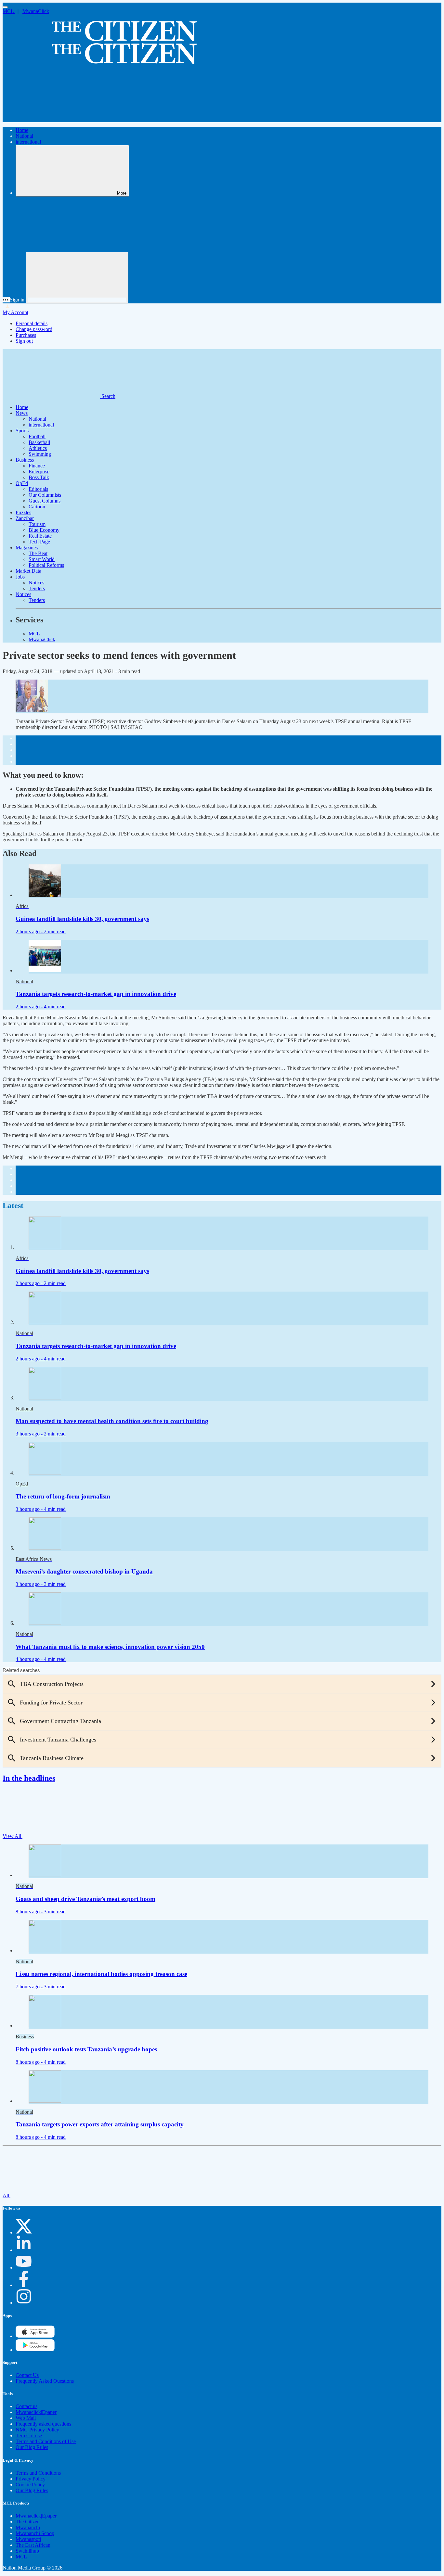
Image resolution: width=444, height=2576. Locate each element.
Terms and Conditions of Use (46, 2441)
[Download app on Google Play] (35, 2336)
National (24, 136)
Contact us (26, 2406)
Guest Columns (45, 501)
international (28, 142)
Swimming (40, 454)
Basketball (39, 442)
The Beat (38, 553)
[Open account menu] (77, 278)
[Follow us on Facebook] (24, 2285)
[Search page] (51, 119)
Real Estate (40, 536)
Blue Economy (44, 530)
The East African (33, 2545)
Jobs (20, 577)
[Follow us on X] (24, 2232)
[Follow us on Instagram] (24, 2303)
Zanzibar (25, 518)
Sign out (24, 341)
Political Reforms (46, 565)
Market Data (28, 571)
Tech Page (39, 542)
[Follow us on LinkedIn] (24, 2250)
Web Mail (26, 2418)
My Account (15, 312)
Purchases (26, 335)
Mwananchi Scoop (35, 2533)
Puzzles (23, 512)
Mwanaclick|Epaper (36, 2412)
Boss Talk (39, 477)
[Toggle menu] (5, 7)
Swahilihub (27, 2551)
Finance (37, 466)
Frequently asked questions (43, 2424)
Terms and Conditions (38, 2473)
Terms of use (29, 2436)
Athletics (38, 448)
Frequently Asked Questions (45, 2381)
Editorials (38, 489)
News (22, 413)
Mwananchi (28, 2527)
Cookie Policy (30, 2485)
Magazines (27, 548)
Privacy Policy (31, 2479)
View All (13, 1836)
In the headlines (29, 1778)
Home (22, 130)
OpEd (22, 483)
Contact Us (27, 2375)
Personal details (32, 323)
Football (37, 436)
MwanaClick (36, 11)
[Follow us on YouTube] (24, 2268)
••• (6, 300)
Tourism (37, 524)
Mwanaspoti (28, 2539)
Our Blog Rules (32, 2447)
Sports (22, 431)
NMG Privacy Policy (37, 2430)
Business (25, 460)
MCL (9, 11)
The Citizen (28, 2522)
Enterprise (39, 472)
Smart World (42, 559)
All (7, 2195)
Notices (36, 583)
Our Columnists (45, 495)
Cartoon (37, 507)
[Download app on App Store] (35, 2350)
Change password (34, 329)
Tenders (37, 588)
